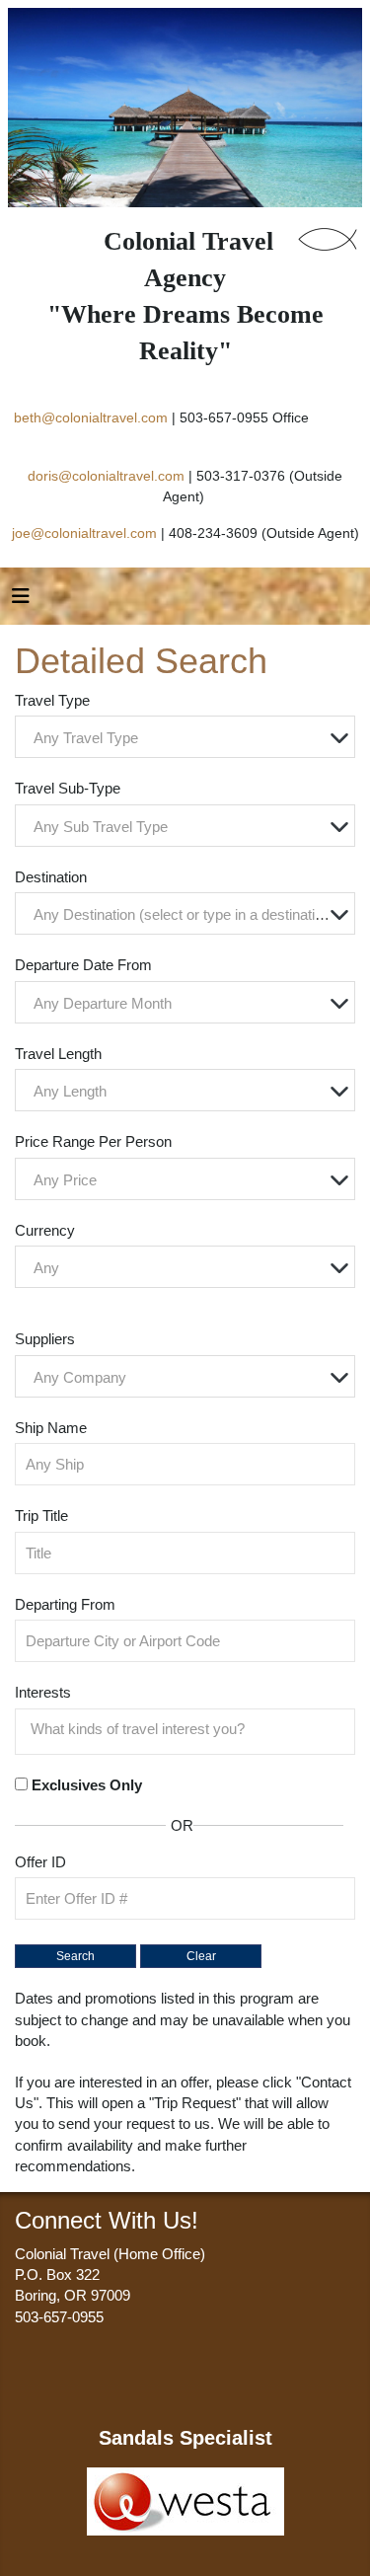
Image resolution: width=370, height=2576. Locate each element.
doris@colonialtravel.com (106, 476)
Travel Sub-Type (68, 788)
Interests (43, 1692)
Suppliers (45, 1339)
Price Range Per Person (93, 1141)
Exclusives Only (87, 1785)
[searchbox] (190, 1729)
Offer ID (40, 1862)
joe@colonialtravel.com (84, 533)
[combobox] (185, 737)
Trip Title (41, 1515)
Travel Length (58, 1054)
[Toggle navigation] (21, 601)
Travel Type (52, 700)
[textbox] (190, 738)
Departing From (65, 1604)
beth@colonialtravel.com (91, 417)
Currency (45, 1230)
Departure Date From (83, 965)
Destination (51, 877)
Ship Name (51, 1428)
